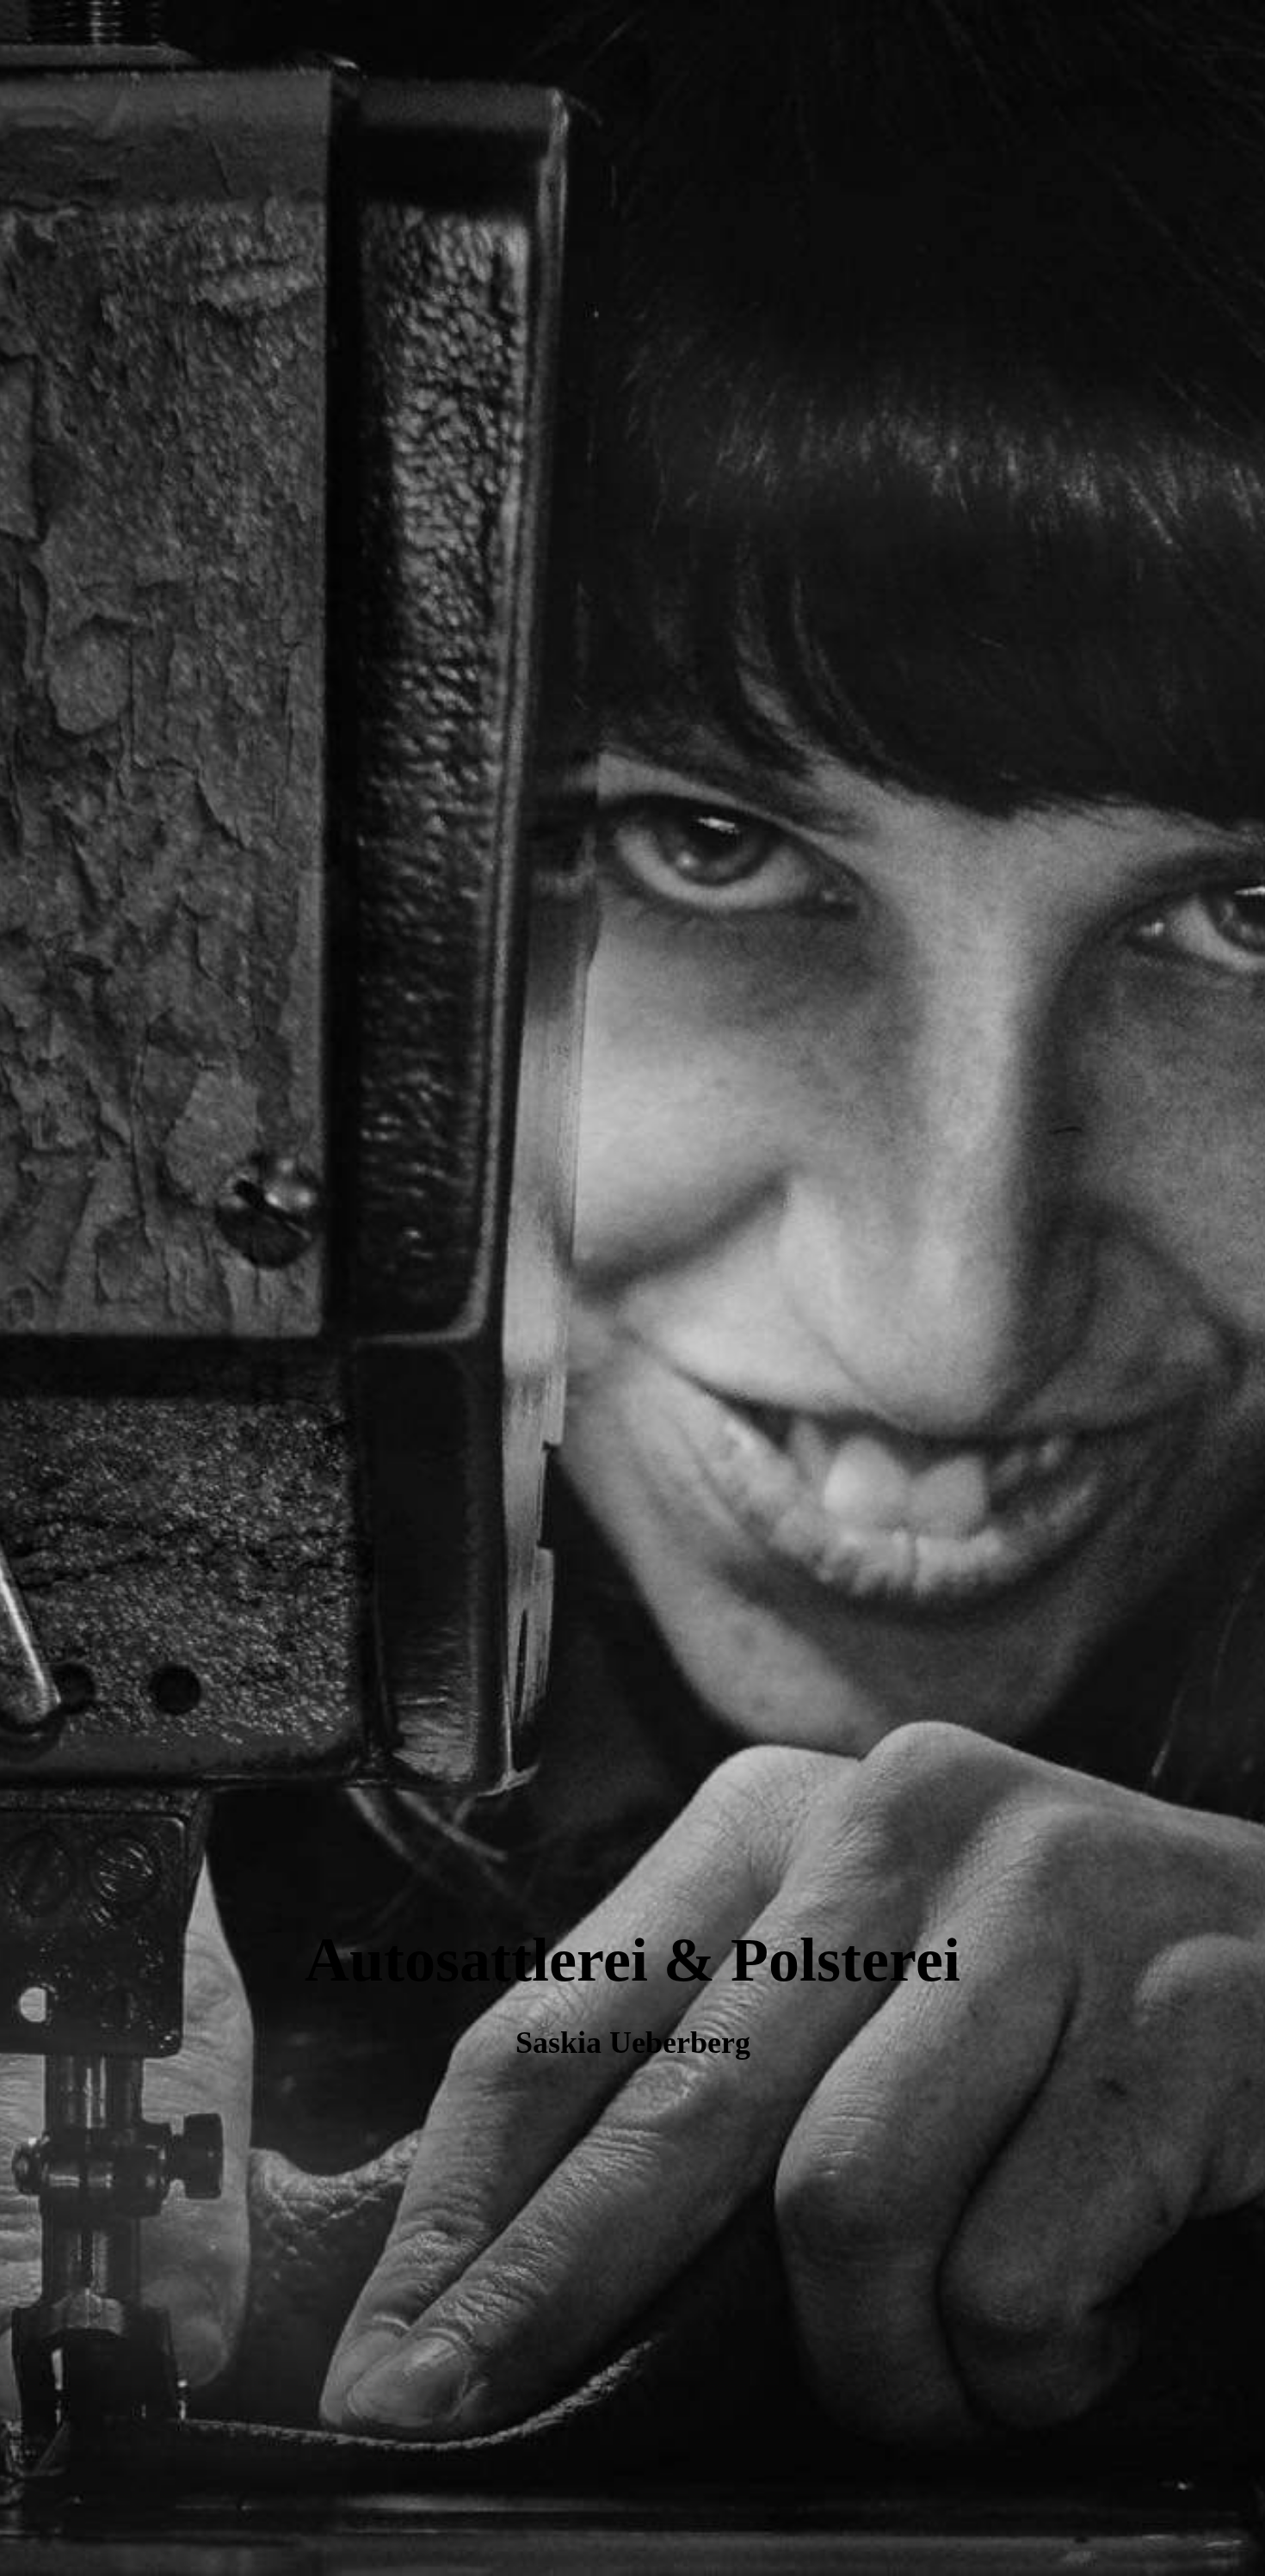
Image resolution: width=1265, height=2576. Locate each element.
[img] (632, 1288)
